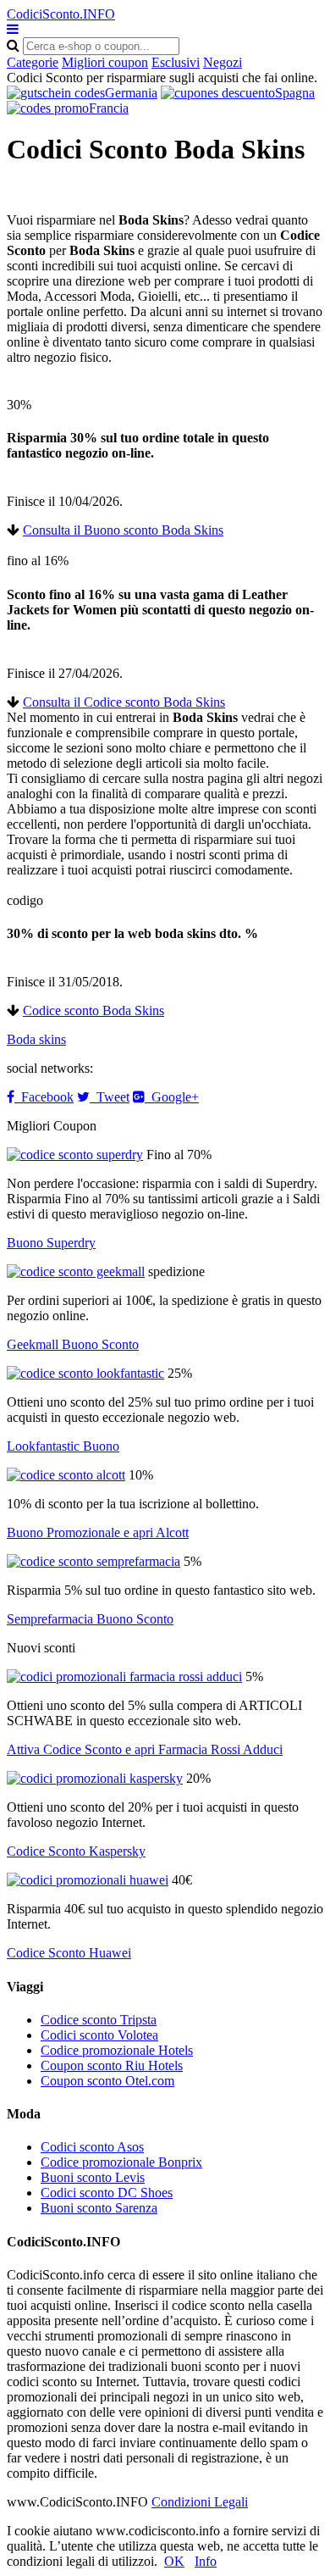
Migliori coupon (105, 62)
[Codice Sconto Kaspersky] (95, 1778)
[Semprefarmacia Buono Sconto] (93, 1561)
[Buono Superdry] (75, 1155)
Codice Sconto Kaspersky (76, 1851)
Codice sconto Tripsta (99, 2020)
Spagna (295, 93)
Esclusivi (176, 62)
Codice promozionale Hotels (117, 2050)
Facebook (44, 1097)
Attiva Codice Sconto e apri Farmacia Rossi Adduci (145, 1749)
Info (206, 2561)
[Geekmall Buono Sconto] (76, 1271)
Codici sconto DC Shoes (107, 2193)
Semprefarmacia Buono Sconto (90, 1619)
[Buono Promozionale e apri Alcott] (66, 1475)
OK (174, 2561)
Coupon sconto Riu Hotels (112, 2065)
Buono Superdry (51, 1243)
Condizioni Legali (200, 2502)
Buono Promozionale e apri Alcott (98, 1532)
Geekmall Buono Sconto (73, 1344)
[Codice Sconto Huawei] (88, 1880)
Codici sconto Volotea (99, 2035)
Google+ (172, 1097)
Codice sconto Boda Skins (93, 1010)
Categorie (33, 62)
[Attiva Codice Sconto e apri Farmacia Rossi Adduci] (124, 1677)
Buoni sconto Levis (93, 2177)
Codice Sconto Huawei (69, 1953)
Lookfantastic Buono (63, 1446)
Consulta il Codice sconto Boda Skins (124, 702)
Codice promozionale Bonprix (121, 2162)
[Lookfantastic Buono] (85, 1373)
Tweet (110, 1097)
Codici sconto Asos (92, 2147)
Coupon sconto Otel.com (107, 2081)
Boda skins (36, 1039)
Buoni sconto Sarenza (99, 2208)
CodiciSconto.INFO (61, 14)
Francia (109, 108)
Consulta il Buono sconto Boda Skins (123, 530)
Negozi (223, 62)
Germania (131, 93)
